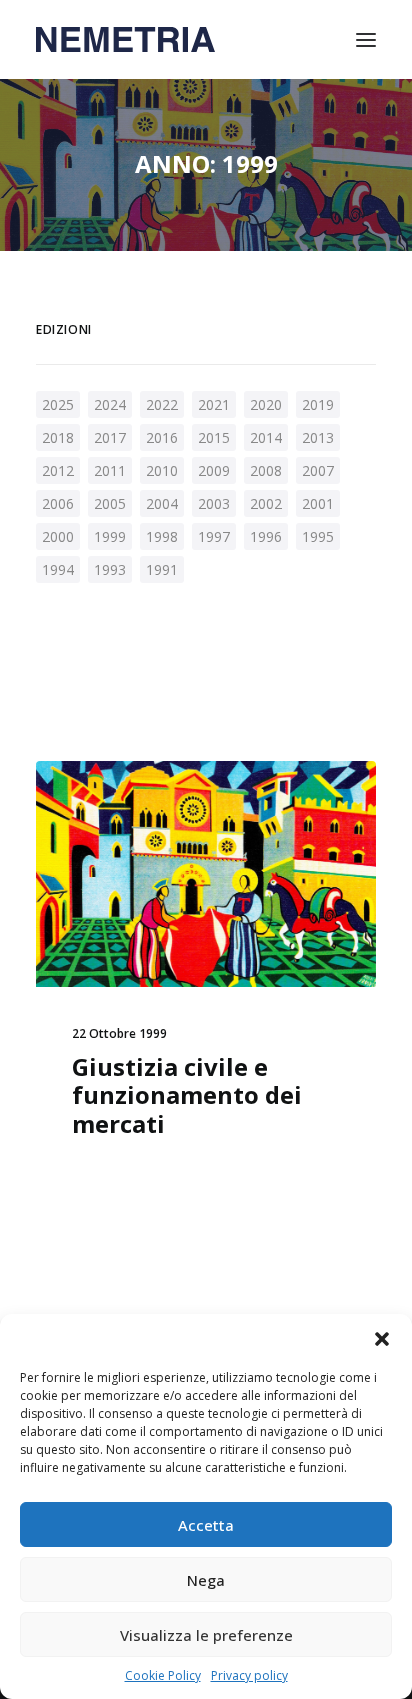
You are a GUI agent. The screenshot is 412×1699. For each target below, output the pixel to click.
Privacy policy (249, 1675)
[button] (382, 1339)
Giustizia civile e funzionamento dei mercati (187, 1095)
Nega (206, 1580)
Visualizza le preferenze (206, 1635)
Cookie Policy (163, 1675)
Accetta (206, 1525)
